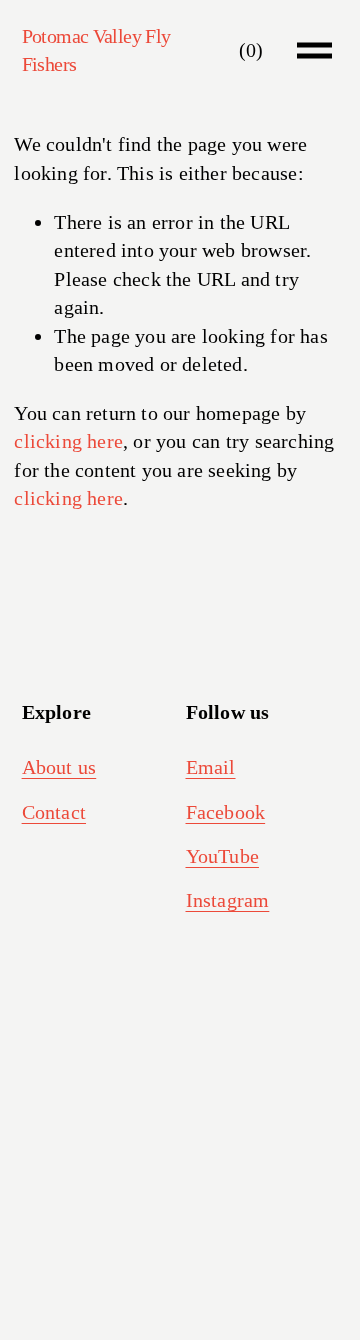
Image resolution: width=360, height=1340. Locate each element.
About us (59, 767)
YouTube (222, 856)
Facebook (226, 812)
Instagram (228, 900)
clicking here (68, 441)
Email (211, 767)
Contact (54, 812)
